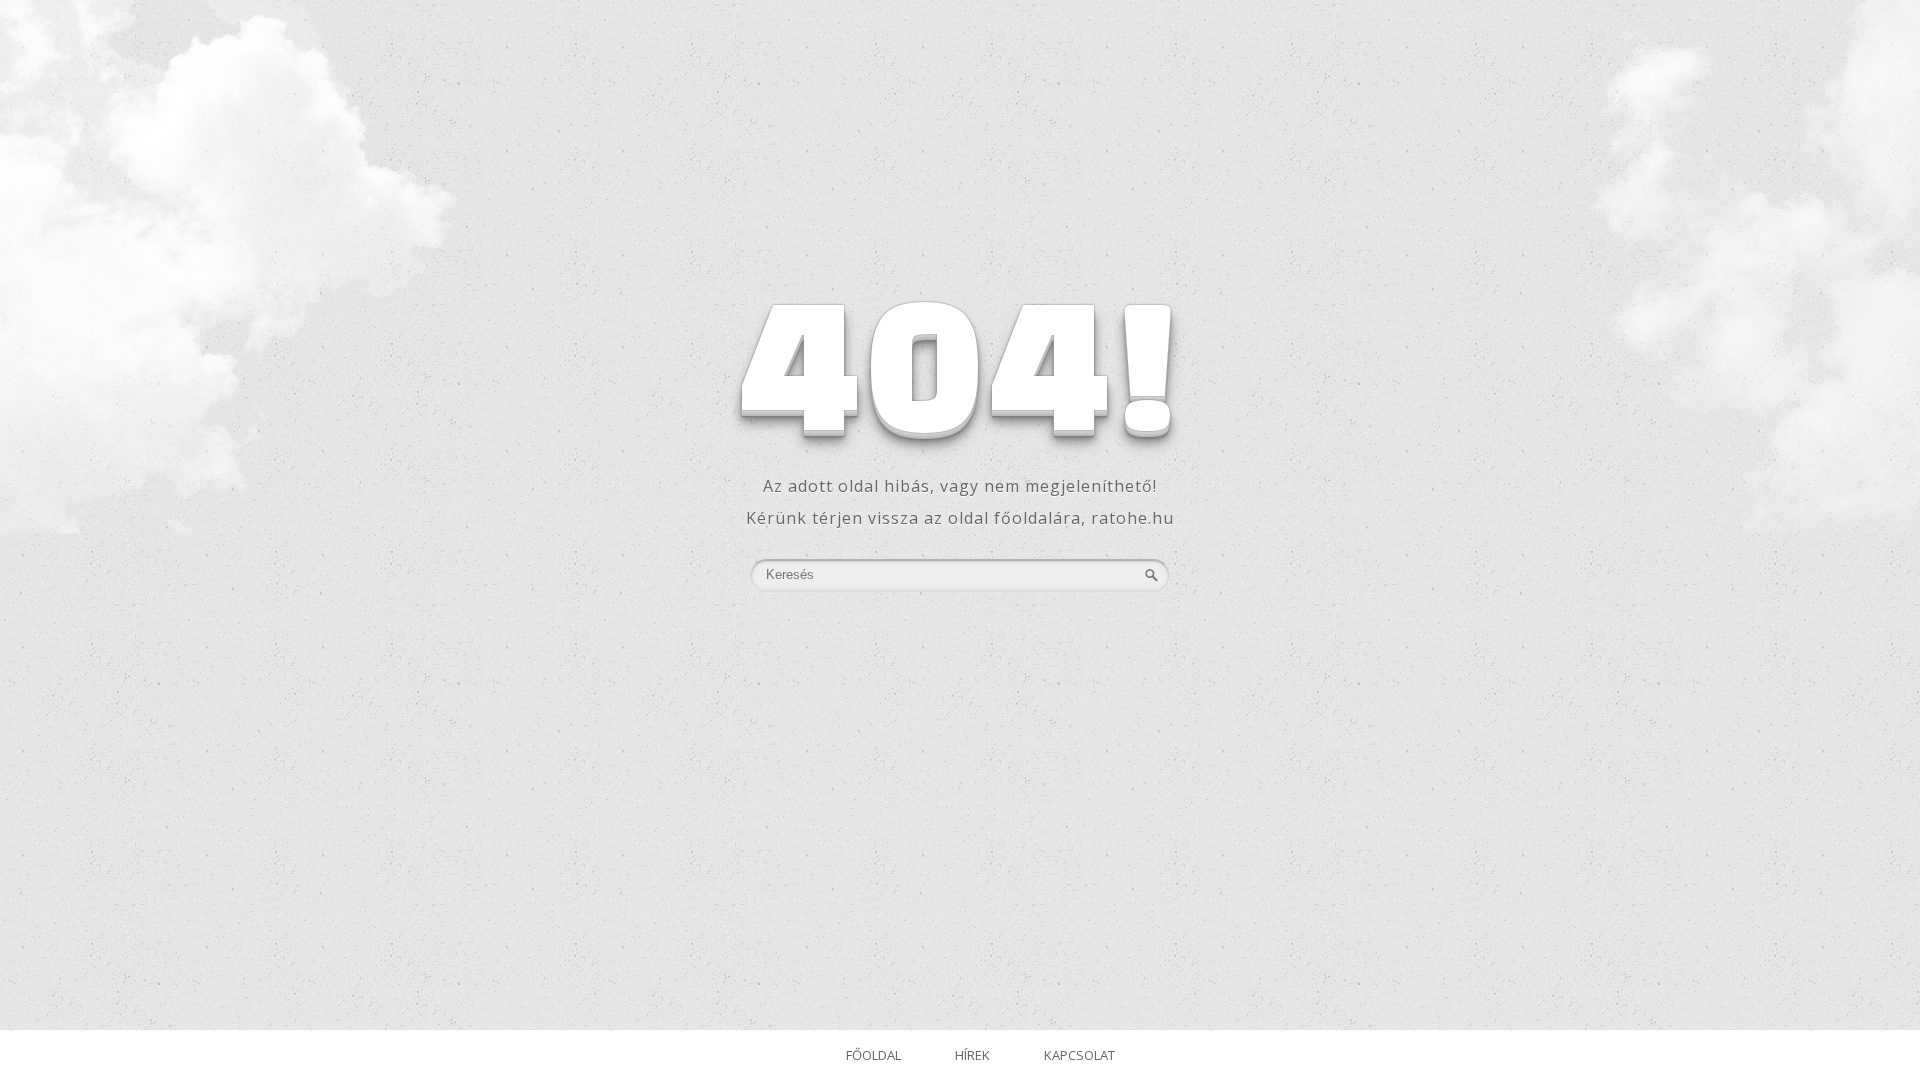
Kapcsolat (1079, 1055)
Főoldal (873, 1055)
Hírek (972, 1055)
